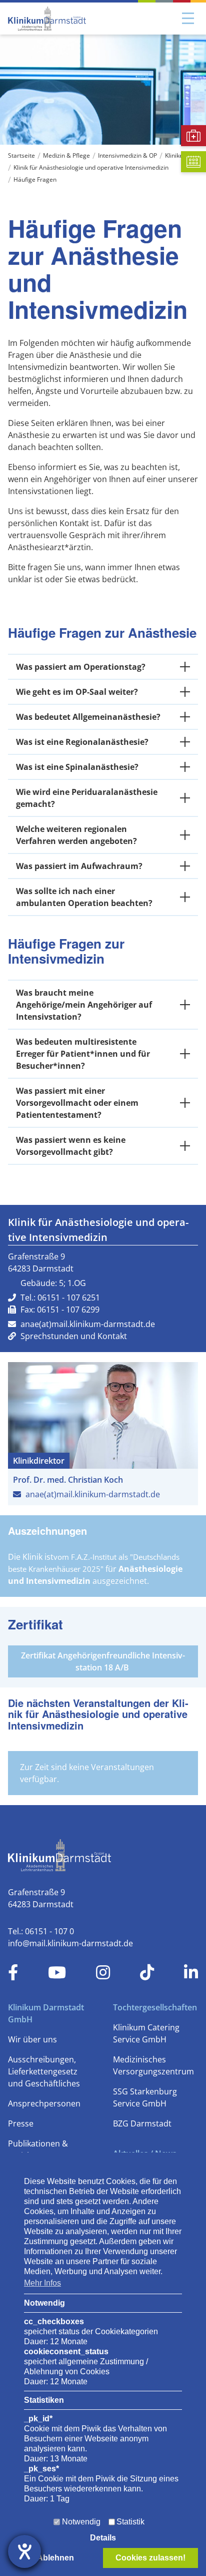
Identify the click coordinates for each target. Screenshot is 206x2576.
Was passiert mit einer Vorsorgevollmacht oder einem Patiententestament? (77, 1103)
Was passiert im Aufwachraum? (79, 866)
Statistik (130, 2522)
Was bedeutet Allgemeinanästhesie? (88, 717)
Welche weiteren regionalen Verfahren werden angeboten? (76, 835)
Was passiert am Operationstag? (81, 667)
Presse (21, 2123)
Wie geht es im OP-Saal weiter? (77, 692)
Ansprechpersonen (44, 2103)
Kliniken (176, 155)
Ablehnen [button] (55, 2558)
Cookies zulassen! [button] (150, 2558)
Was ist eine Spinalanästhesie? (77, 767)
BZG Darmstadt (142, 2123)
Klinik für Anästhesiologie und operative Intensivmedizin (91, 167)
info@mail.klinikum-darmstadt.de (70, 1943)
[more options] (185, 667)
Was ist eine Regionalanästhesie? (82, 742)
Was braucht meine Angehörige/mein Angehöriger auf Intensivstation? (84, 1005)
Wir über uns (32, 2039)
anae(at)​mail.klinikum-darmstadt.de (88, 1324)
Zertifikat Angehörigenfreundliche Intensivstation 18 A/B (103, 1661)
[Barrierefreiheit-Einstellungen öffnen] (24, 2551)
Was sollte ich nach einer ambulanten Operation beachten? (84, 897)
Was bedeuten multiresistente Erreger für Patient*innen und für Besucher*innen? (83, 1054)
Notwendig (81, 2522)
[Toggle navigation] (188, 19)
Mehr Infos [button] (42, 2283)
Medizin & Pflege (66, 155)
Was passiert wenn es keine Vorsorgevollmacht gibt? (71, 1146)
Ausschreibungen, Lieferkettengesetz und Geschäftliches (44, 2071)
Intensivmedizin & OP (127, 155)
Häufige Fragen (35, 179)
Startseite (21, 155)
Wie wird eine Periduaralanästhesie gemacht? (87, 798)
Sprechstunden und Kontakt (74, 1336)
